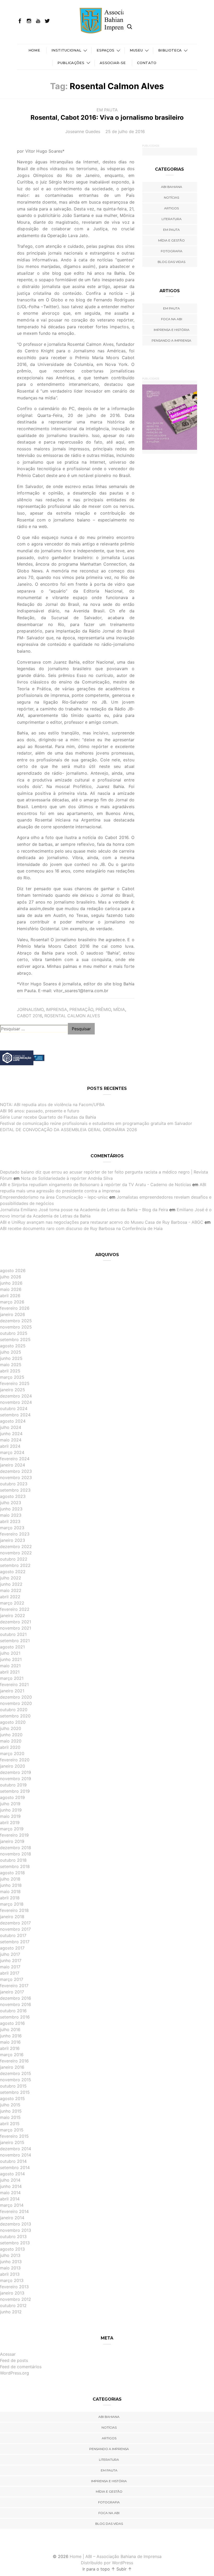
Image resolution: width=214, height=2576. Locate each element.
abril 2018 (10, 1898)
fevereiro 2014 (14, 2211)
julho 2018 (10, 1879)
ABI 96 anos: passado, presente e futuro (40, 1111)
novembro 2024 (16, 1402)
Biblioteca (170, 50)
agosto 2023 (13, 1496)
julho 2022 (11, 1578)
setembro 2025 (15, 1339)
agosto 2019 (12, 1797)
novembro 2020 (16, 1703)
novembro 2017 (15, 1929)
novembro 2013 (16, 2230)
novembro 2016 (16, 2004)
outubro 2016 (13, 2011)
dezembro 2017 (15, 1923)
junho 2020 (11, 1735)
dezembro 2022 (16, 1546)
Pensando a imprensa (171, 340)
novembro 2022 (16, 1553)
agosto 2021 (12, 1647)
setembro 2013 (15, 2243)
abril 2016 (10, 2048)
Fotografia (172, 251)
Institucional (66, 50)
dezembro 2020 (16, 1697)
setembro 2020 (15, 1716)
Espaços (105, 50)
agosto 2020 (13, 1722)
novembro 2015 (16, 2080)
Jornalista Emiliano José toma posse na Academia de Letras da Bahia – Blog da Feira (84, 1210)
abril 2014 (10, 2199)
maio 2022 (11, 1590)
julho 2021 (10, 1653)
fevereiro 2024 (15, 1459)
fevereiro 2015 (14, 2136)
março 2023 (12, 1528)
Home (34, 50)
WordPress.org (14, 2373)
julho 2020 (11, 1728)
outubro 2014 (13, 2161)
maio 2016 (10, 2042)
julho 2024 (11, 1427)
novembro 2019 (16, 1779)
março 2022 (12, 1603)
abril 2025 (10, 1371)
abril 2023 (10, 1521)
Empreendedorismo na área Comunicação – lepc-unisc (54, 1197)
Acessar (8, 2354)
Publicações (71, 63)
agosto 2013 (12, 2249)
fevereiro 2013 (14, 2287)
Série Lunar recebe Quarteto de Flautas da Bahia (48, 1117)
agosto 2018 (12, 1873)
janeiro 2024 (13, 1465)
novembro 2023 (16, 1477)
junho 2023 (11, 1509)
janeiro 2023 (13, 1540)
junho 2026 (11, 1283)
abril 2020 (10, 1747)
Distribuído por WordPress (107, 2563)
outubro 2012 (13, 2305)
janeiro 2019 (12, 1841)
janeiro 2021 (12, 1691)
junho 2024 (11, 1434)
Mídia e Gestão (171, 240)
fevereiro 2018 (14, 1910)
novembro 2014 (16, 2155)
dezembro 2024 (16, 1396)
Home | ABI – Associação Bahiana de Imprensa (116, 2556)
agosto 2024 (13, 1421)
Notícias (171, 197)
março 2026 (12, 1302)
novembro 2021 (16, 1628)
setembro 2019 (15, 1791)
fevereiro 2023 (15, 1534)
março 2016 (12, 2055)
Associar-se (113, 63)
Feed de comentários (21, 2367)
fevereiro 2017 (14, 1986)
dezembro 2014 (16, 2149)
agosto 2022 (13, 1572)
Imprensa (57, 1009)
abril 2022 (10, 1597)
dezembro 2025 (16, 1321)
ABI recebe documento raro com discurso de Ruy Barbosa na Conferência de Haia (81, 1228)
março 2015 (12, 2130)
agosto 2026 (13, 1270)
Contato (147, 63)
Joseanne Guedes (83, 131)
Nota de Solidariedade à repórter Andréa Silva (67, 1178)
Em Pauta (171, 308)
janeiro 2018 (12, 1917)
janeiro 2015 (12, 2142)
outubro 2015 (13, 2086)
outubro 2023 (14, 1484)
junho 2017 (11, 1960)
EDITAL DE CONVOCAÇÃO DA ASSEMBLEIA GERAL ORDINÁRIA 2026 (69, 1130)
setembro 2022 (15, 1565)
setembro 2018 (15, 1866)
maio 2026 (11, 1289)
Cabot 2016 (29, 1016)
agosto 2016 (12, 2023)
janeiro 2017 (12, 1992)
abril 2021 (10, 1672)
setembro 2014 (15, 2167)
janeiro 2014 (12, 2218)
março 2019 (12, 1829)
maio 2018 (10, 1891)
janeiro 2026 (13, 1314)
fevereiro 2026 (15, 1308)
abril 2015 (10, 2124)
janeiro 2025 (13, 1390)
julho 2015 (10, 2105)
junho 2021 (11, 1659)
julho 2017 (10, 1954)
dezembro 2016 (16, 1998)
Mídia (119, 1009)
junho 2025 (11, 1358)
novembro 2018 (16, 1854)
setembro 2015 (15, 2092)
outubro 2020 (14, 1710)
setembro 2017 (15, 1942)
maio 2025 (11, 1365)
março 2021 (12, 1678)
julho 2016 (10, 2029)
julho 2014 (10, 2180)
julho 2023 (11, 1503)
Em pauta (107, 110)
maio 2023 (11, 1515)
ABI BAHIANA (172, 187)
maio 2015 (10, 2117)
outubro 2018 (13, 1860)
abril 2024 (10, 1446)
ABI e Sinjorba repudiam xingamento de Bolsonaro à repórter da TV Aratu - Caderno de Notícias (96, 1184)
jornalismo (30, 1009)
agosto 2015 (12, 2098)
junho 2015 (11, 2111)
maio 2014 (10, 2193)
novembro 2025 (16, 1327)
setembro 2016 (15, 2017)
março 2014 (12, 2205)
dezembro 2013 (16, 2224)
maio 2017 (10, 1967)
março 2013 (12, 2280)
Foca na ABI (172, 319)
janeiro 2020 (13, 1766)
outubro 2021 (13, 1634)
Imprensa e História (172, 330)
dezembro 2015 (16, 2073)
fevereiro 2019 (14, 1835)
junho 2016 (11, 2036)
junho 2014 (11, 2186)
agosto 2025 (13, 1346)
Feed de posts (14, 2360)
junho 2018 (11, 1885)
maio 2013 (10, 2268)
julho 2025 (11, 1352)
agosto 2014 (12, 2174)
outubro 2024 (14, 1408)
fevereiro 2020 (15, 1760)
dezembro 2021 (16, 1622)
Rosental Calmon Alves (72, 1016)
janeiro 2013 (12, 2293)
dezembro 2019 (16, 1772)
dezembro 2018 (16, 1848)
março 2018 (12, 1904)
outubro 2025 (14, 1333)
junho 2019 (11, 1810)
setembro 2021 (15, 1641)
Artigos (171, 208)
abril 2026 (10, 1296)
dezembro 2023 (16, 1471)
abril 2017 (10, 1973)
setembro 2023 (15, 1490)
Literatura (172, 219)
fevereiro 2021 (14, 1684)
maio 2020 (11, 1741)
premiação (81, 1009)
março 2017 (12, 1979)
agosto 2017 (12, 1948)
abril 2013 (10, 2274)
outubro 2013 (13, 2236)
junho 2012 (11, 2312)
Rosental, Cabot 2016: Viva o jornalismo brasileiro (107, 117)
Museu (136, 50)
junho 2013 (11, 2262)
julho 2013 (10, 2255)
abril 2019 (10, 1822)
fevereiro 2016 (14, 2061)
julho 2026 (11, 1277)
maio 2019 (10, 1816)
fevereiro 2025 (15, 1383)
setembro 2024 (15, 1415)
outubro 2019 (13, 1785)
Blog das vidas (171, 262)
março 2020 (12, 1753)
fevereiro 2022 (15, 1609)
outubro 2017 (13, 1935)
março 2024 (12, 1452)
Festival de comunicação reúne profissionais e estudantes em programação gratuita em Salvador (96, 1123)
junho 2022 (11, 1584)
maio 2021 (10, 1666)
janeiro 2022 (13, 1615)
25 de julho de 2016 (125, 131)
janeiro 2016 (12, 2067)
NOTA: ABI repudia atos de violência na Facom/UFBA (52, 1105)
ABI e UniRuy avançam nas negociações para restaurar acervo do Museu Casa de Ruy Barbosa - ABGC (102, 1222)
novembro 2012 (16, 2299)
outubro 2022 (14, 1559)
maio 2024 (11, 1440)
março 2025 (12, 1377)
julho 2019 (10, 1804)
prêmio (103, 1009)
